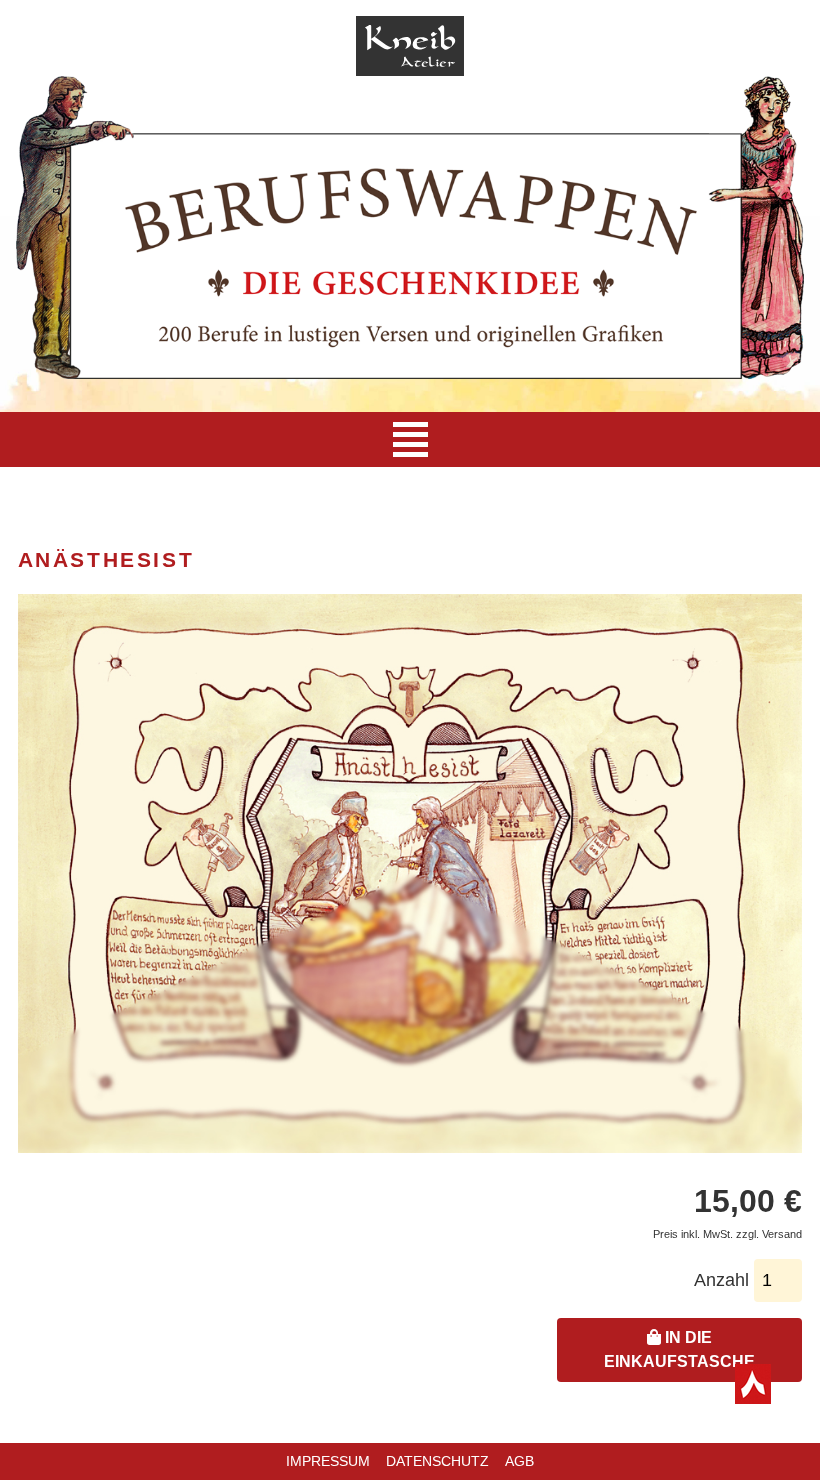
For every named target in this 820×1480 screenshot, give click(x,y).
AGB (519, 1461)
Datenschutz (437, 1461)
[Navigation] (410, 439)
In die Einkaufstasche (679, 1349)
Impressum (328, 1461)
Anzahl (721, 1280)
